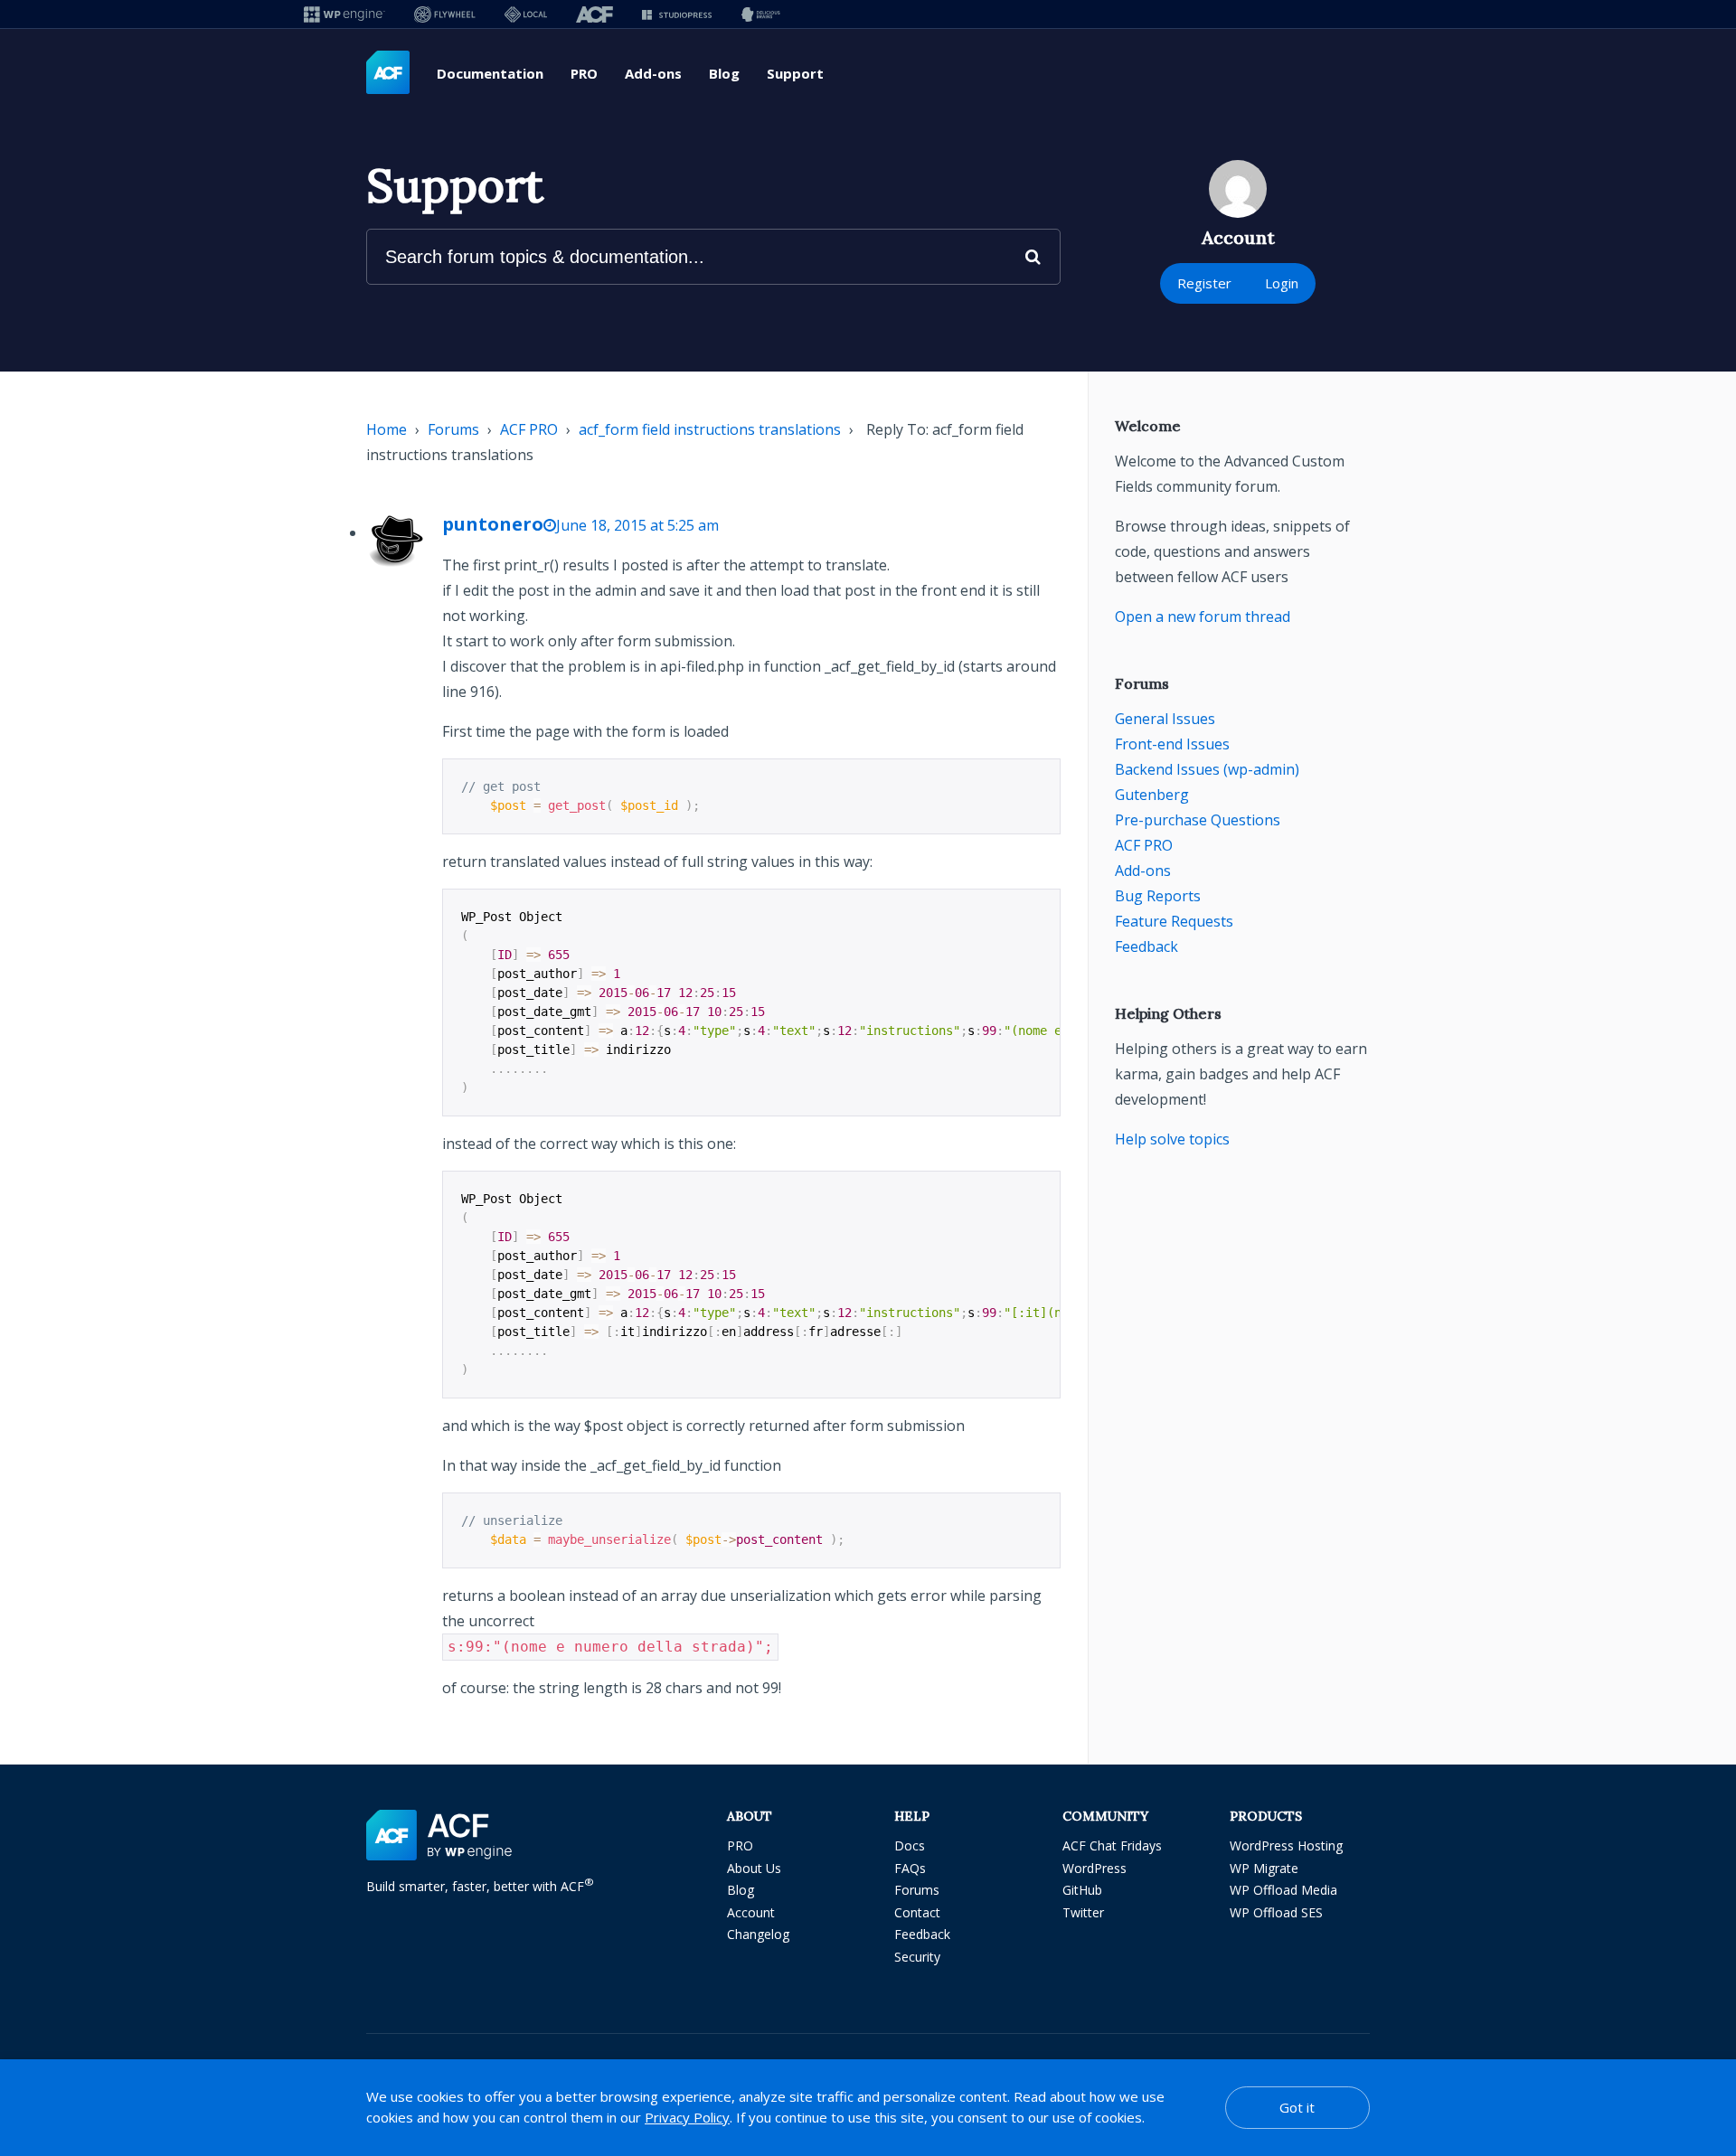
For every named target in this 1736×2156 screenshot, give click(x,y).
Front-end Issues (1172, 744)
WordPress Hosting (1286, 1845)
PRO (584, 73)
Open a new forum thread (1203, 617)
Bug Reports (1158, 896)
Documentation (490, 73)
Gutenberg (1152, 795)
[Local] (526, 14)
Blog (724, 73)
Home (387, 429)
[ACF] (594, 14)
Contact (917, 1912)
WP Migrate (1264, 1868)
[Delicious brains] (761, 14)
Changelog (758, 1934)
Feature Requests (1174, 921)
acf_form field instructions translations (710, 429)
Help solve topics (1172, 1139)
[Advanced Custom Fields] (388, 73)
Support (795, 73)
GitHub (1082, 1890)
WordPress (1094, 1868)
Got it (1297, 2107)
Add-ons (653, 73)
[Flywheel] (445, 14)
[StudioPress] (677, 14)
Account (751, 1912)
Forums (453, 429)
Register (1204, 283)
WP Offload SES (1276, 1912)
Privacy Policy (687, 2117)
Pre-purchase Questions (1198, 820)
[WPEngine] (344, 14)
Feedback (1146, 946)
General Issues (1165, 719)
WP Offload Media (1283, 1890)
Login (1282, 283)
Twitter (1083, 1912)
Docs (910, 1845)
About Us (754, 1868)
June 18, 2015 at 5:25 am (637, 525)
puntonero (493, 524)
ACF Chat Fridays (1112, 1845)
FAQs (910, 1868)
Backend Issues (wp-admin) (1207, 769)
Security (917, 1957)
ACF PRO (529, 429)
